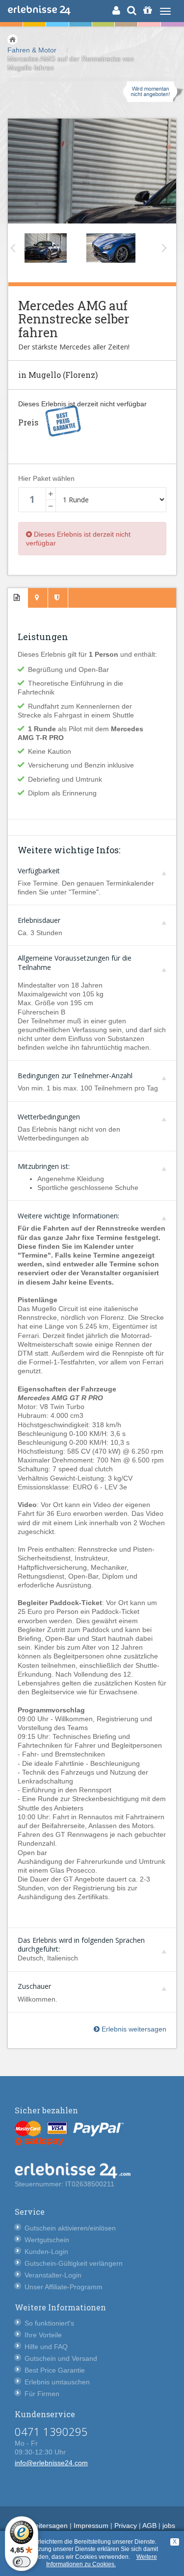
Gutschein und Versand (61, 2358)
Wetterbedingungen (49, 1117)
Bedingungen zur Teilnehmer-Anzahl (75, 1076)
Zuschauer (34, 1986)
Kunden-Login (46, 2252)
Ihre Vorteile (43, 2335)
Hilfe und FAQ (46, 2347)
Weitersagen (48, 2526)
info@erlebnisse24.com (51, 2463)
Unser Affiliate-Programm (64, 2287)
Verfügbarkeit (39, 871)
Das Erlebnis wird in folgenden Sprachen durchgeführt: (81, 1943)
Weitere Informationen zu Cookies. (102, 2561)
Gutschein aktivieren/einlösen (70, 2228)
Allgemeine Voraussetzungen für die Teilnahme (75, 961)
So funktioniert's (49, 2323)
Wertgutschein (47, 2240)
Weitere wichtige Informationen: (68, 1216)
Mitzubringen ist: (44, 1166)
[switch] (22, 2562)
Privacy (126, 2526)
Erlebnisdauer (39, 920)
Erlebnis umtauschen (57, 2382)
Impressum (91, 2526)
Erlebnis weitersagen (133, 2029)
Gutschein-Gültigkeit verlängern (74, 2263)
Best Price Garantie (55, 2370)
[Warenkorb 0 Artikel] (147, 10)
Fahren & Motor (32, 50)
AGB (149, 2526)
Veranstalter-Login (53, 2275)
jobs (169, 2526)
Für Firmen (42, 2394)
